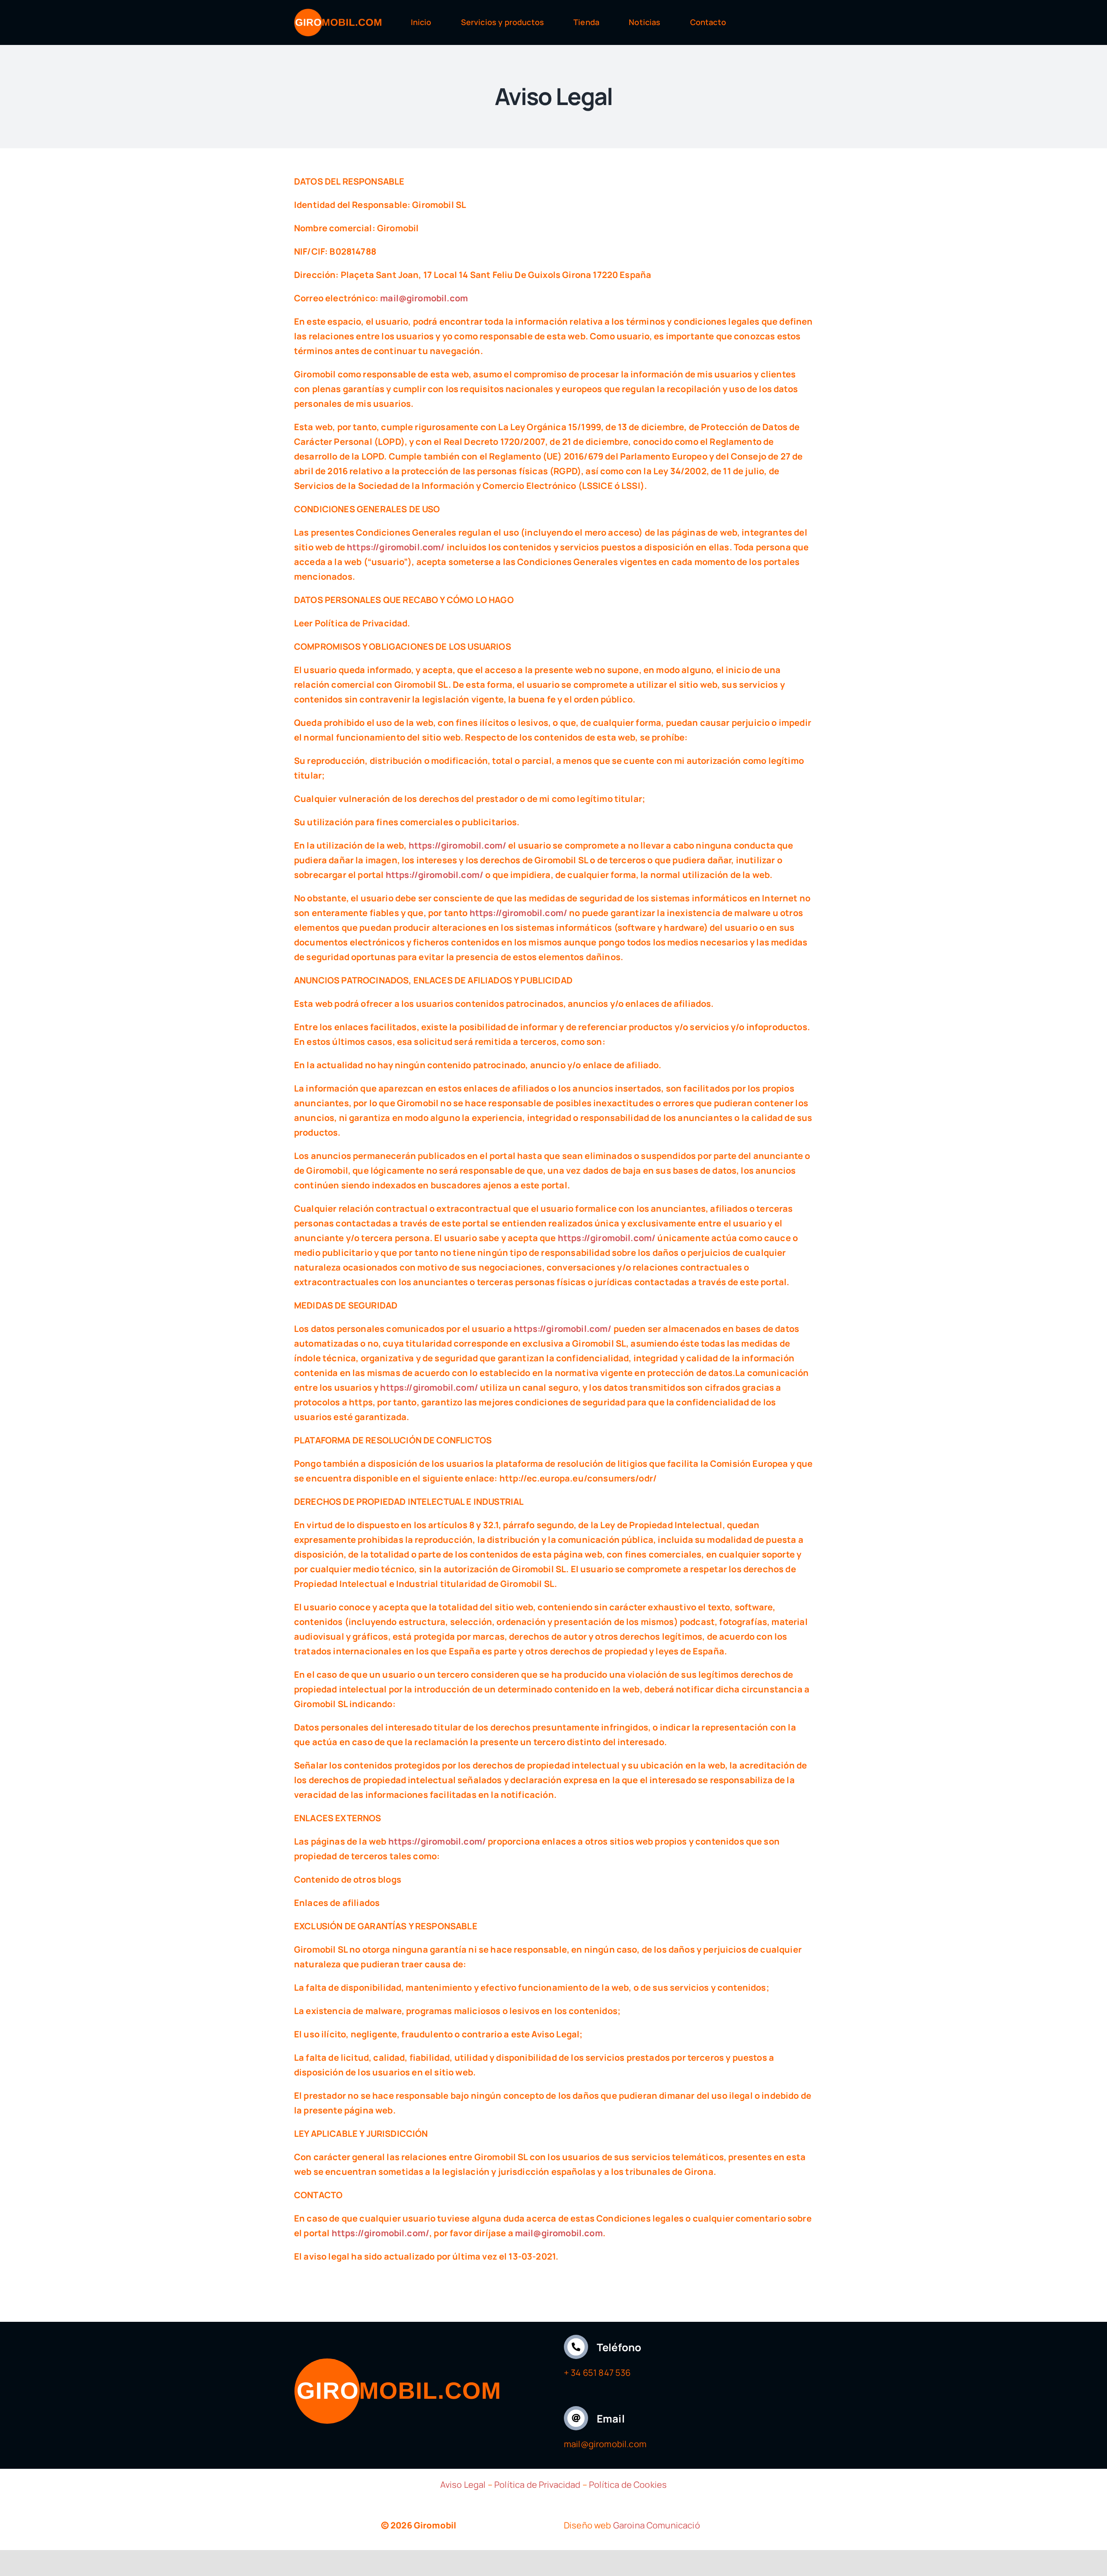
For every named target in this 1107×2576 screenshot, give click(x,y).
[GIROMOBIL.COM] (338, 13)
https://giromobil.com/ (396, 547)
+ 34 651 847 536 (597, 2373)
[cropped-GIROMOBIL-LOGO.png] (397, 2362)
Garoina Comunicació (657, 2525)
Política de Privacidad (538, 2485)
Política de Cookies (628, 2485)
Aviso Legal (463, 2485)
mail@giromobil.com (424, 298)
